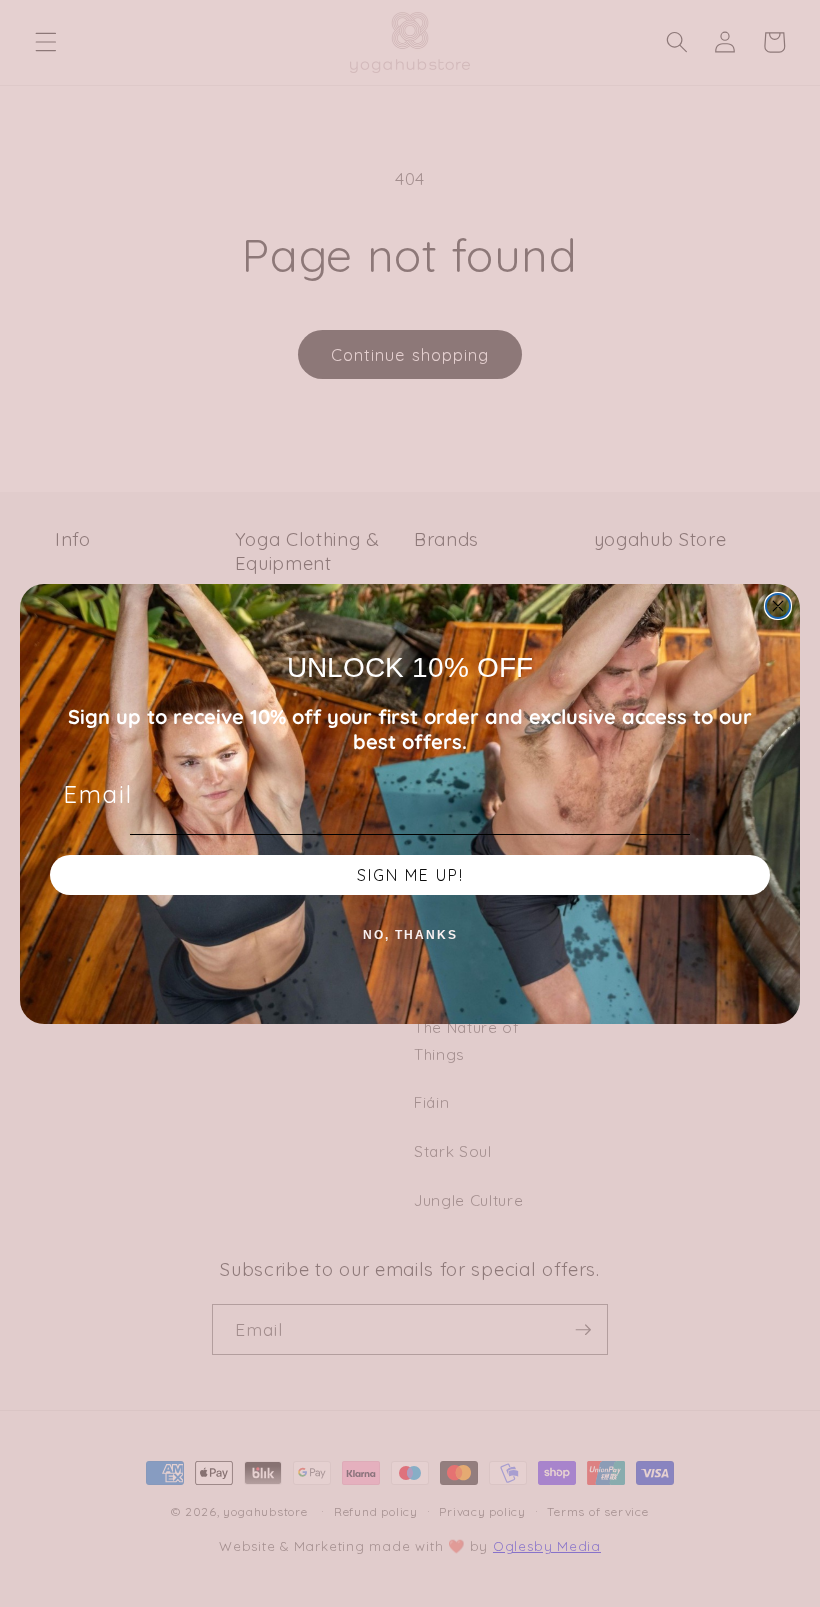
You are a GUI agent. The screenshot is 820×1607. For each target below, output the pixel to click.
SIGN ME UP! (410, 875)
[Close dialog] (778, 606)
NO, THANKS (410, 935)
